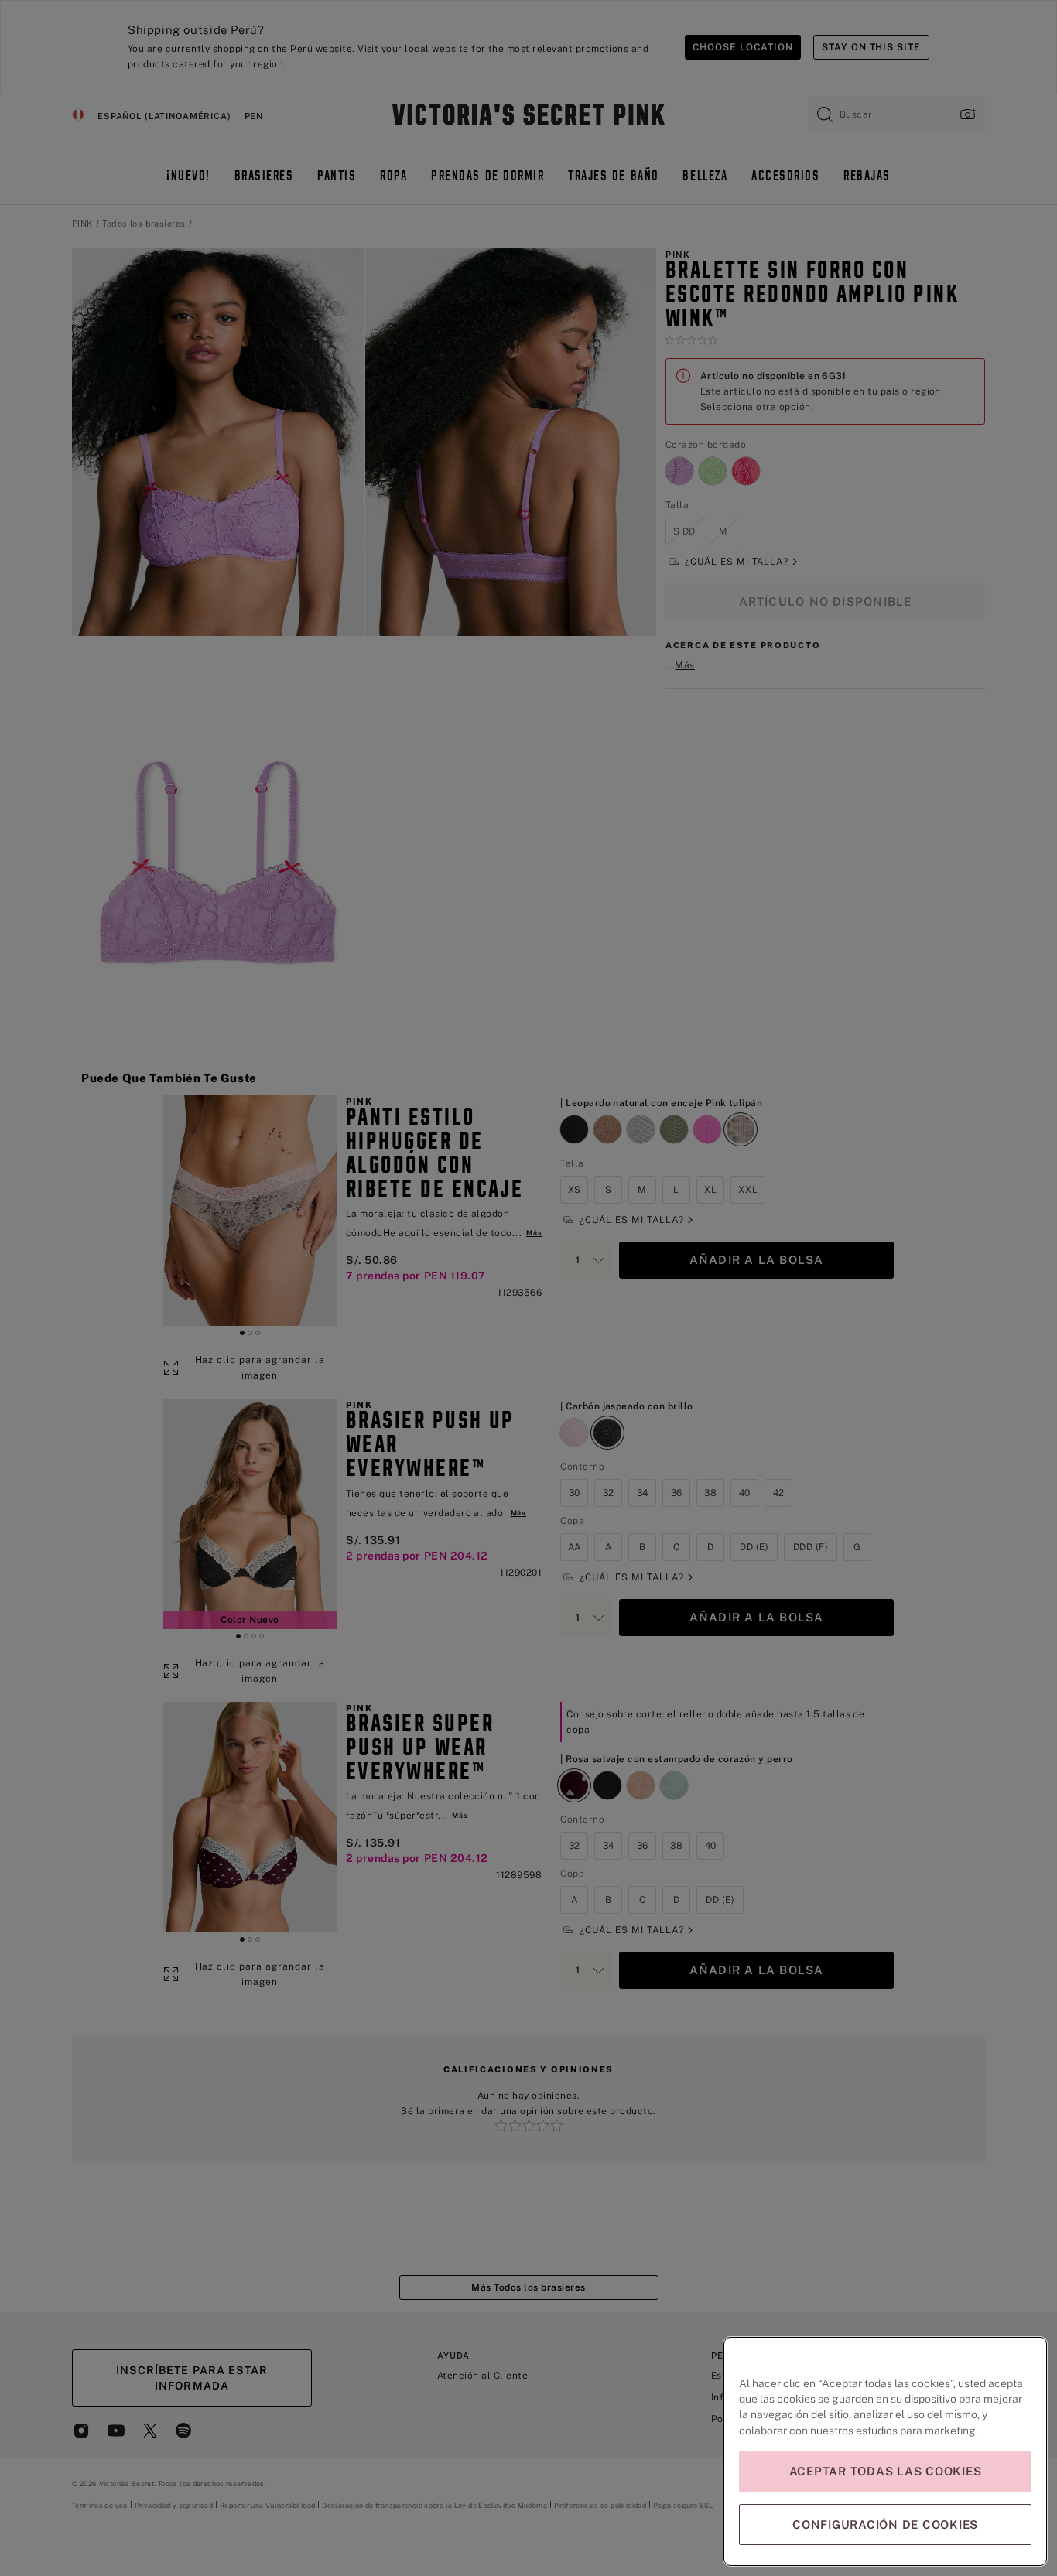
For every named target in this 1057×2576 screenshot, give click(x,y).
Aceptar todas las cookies (886, 2471)
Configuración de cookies (885, 2525)
